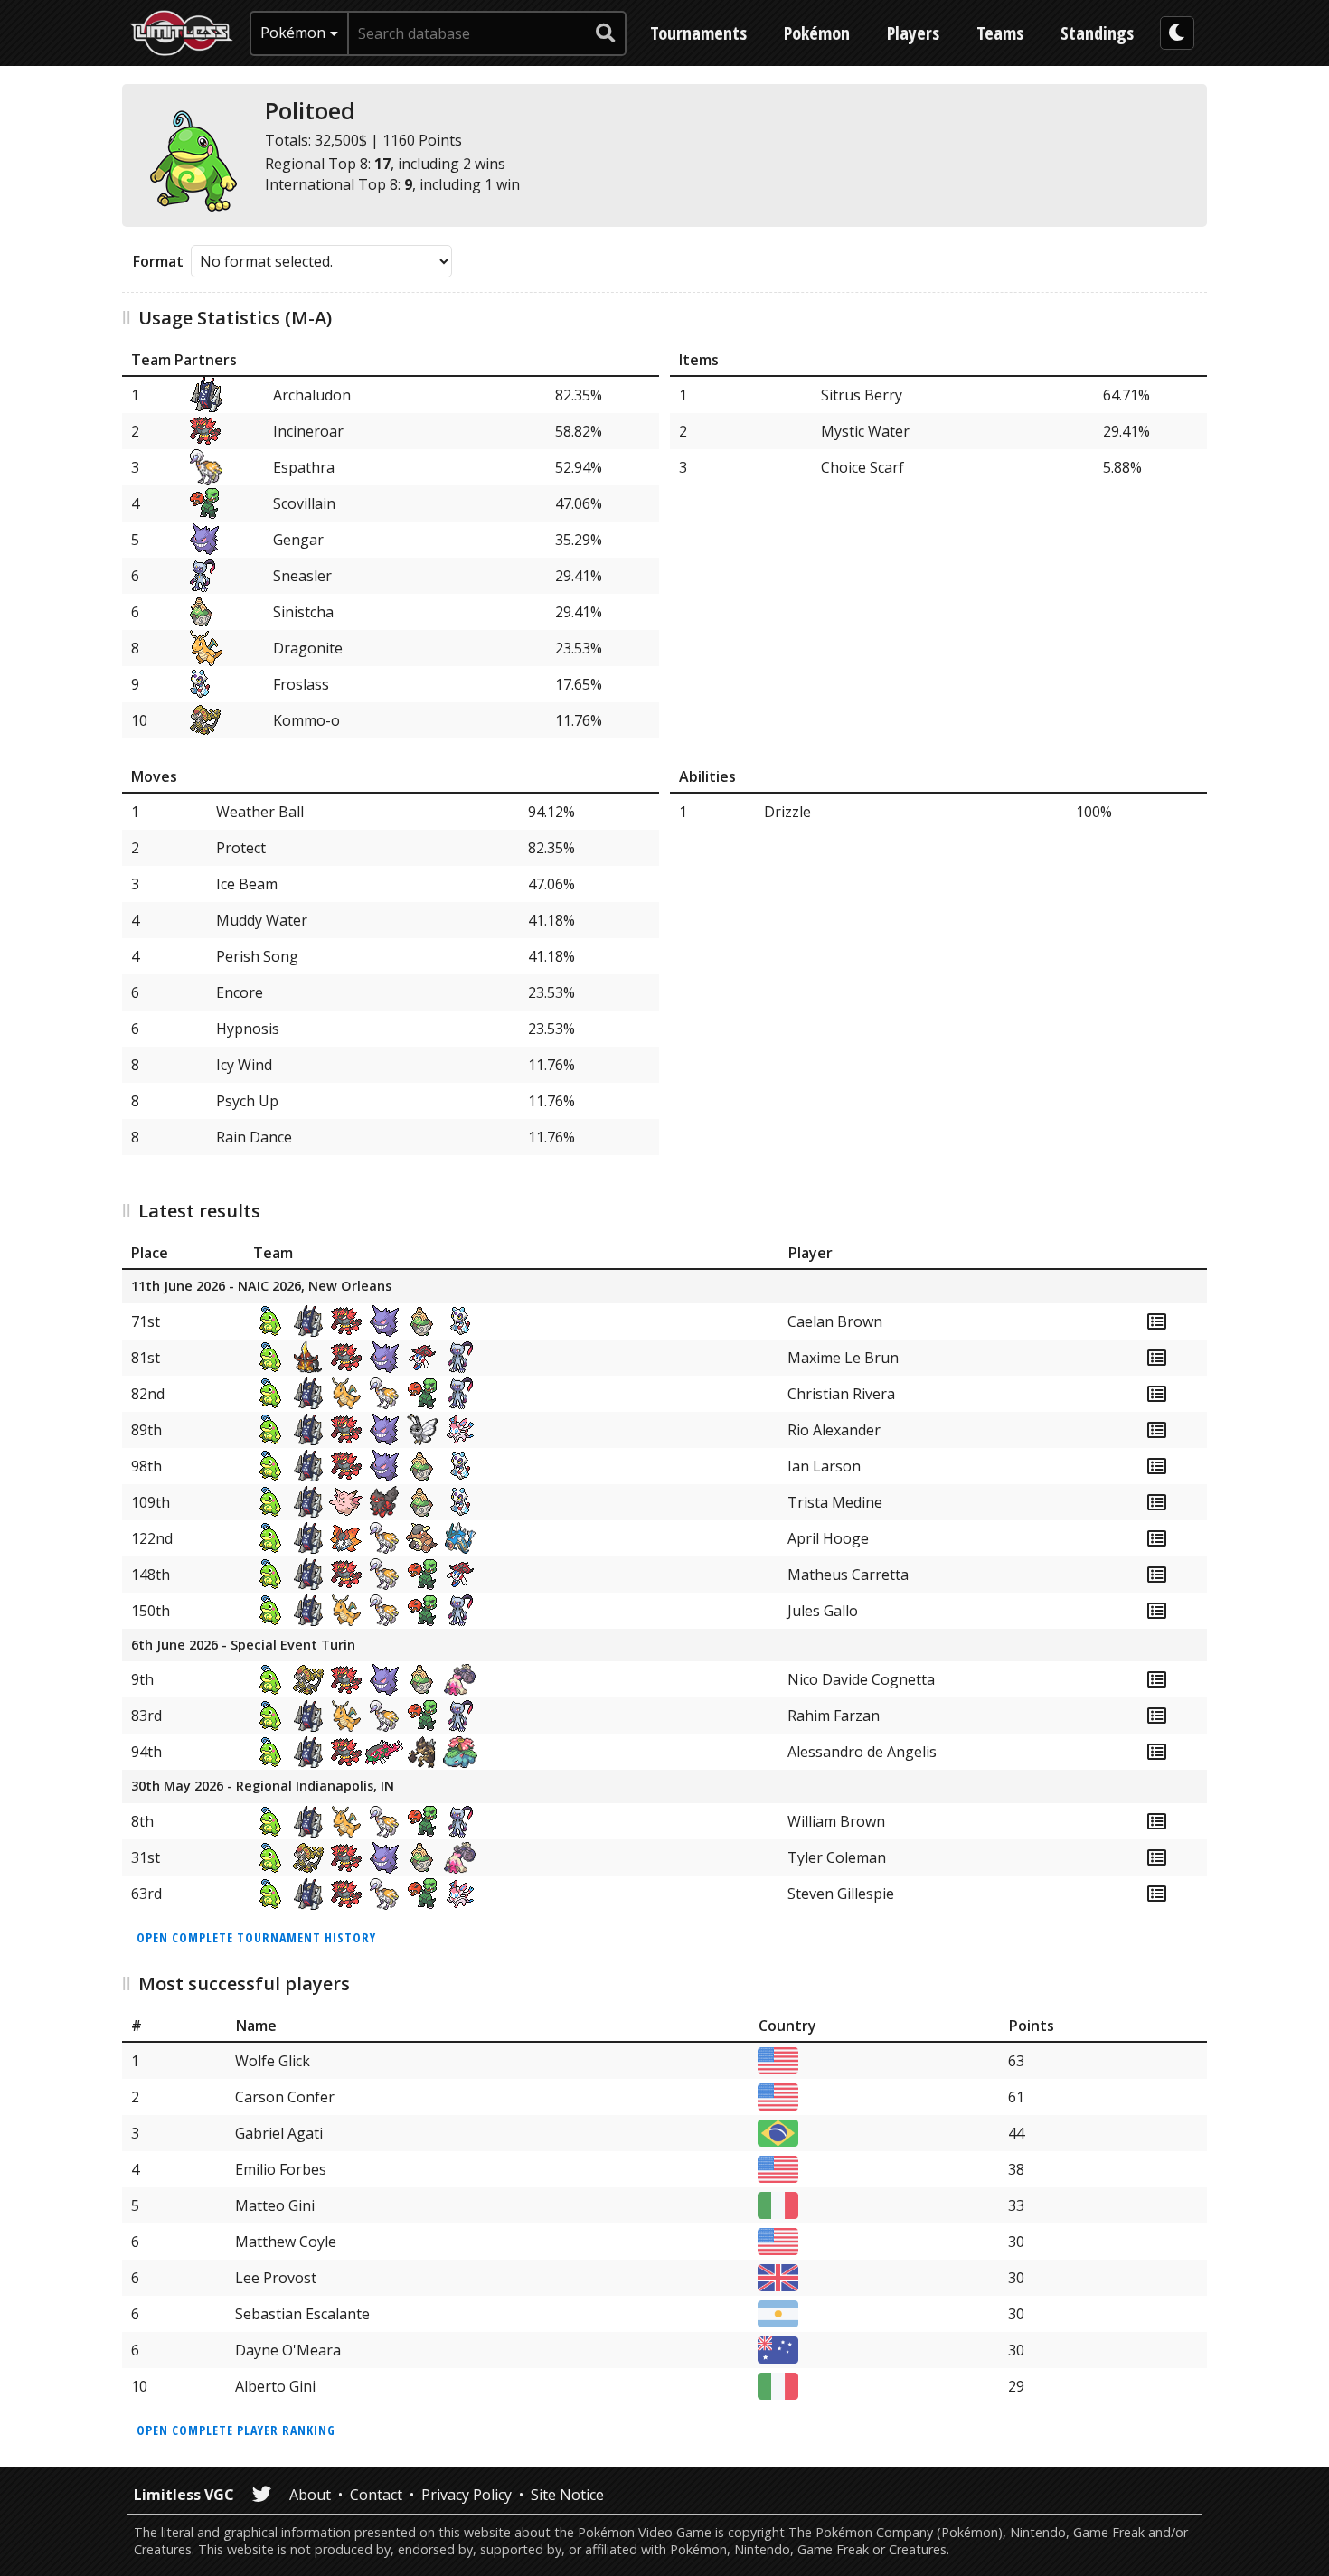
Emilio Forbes (281, 2169)
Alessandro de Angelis (862, 1752)
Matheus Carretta (848, 1575)
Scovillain (304, 503)
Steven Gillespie (841, 1894)
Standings (1097, 33)
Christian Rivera (841, 1394)
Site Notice (567, 2495)
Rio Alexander (834, 1430)
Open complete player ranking (236, 2430)
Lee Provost (276, 2278)
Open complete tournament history (256, 1937)
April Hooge (828, 1538)
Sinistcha (303, 612)
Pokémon (817, 33)
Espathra (304, 467)
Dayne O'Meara (288, 2350)
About (310, 2495)
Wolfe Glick (273, 2061)
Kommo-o (306, 720)
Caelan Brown (835, 1321)
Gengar (298, 540)
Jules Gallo (823, 1611)
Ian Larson (824, 1466)
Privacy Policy (467, 2495)
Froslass (301, 684)
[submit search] (606, 33)
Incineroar (308, 431)
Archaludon (312, 395)
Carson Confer (285, 2097)
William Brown (836, 1821)
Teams (1000, 33)
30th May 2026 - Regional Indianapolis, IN (263, 1786)
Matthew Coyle (286, 2242)
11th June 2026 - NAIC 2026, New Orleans (261, 1287)
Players (913, 33)
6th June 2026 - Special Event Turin (243, 1645)
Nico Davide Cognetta (861, 1679)
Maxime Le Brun (843, 1358)
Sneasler (302, 576)
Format (158, 261)
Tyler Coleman (837, 1857)
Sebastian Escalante (302, 2314)
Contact (376, 2495)
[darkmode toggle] (1177, 33)
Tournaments (698, 33)
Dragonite (308, 648)
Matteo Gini (275, 2205)
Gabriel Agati (279, 2133)
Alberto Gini (275, 2386)
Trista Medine (835, 1502)
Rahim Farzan (834, 1716)
